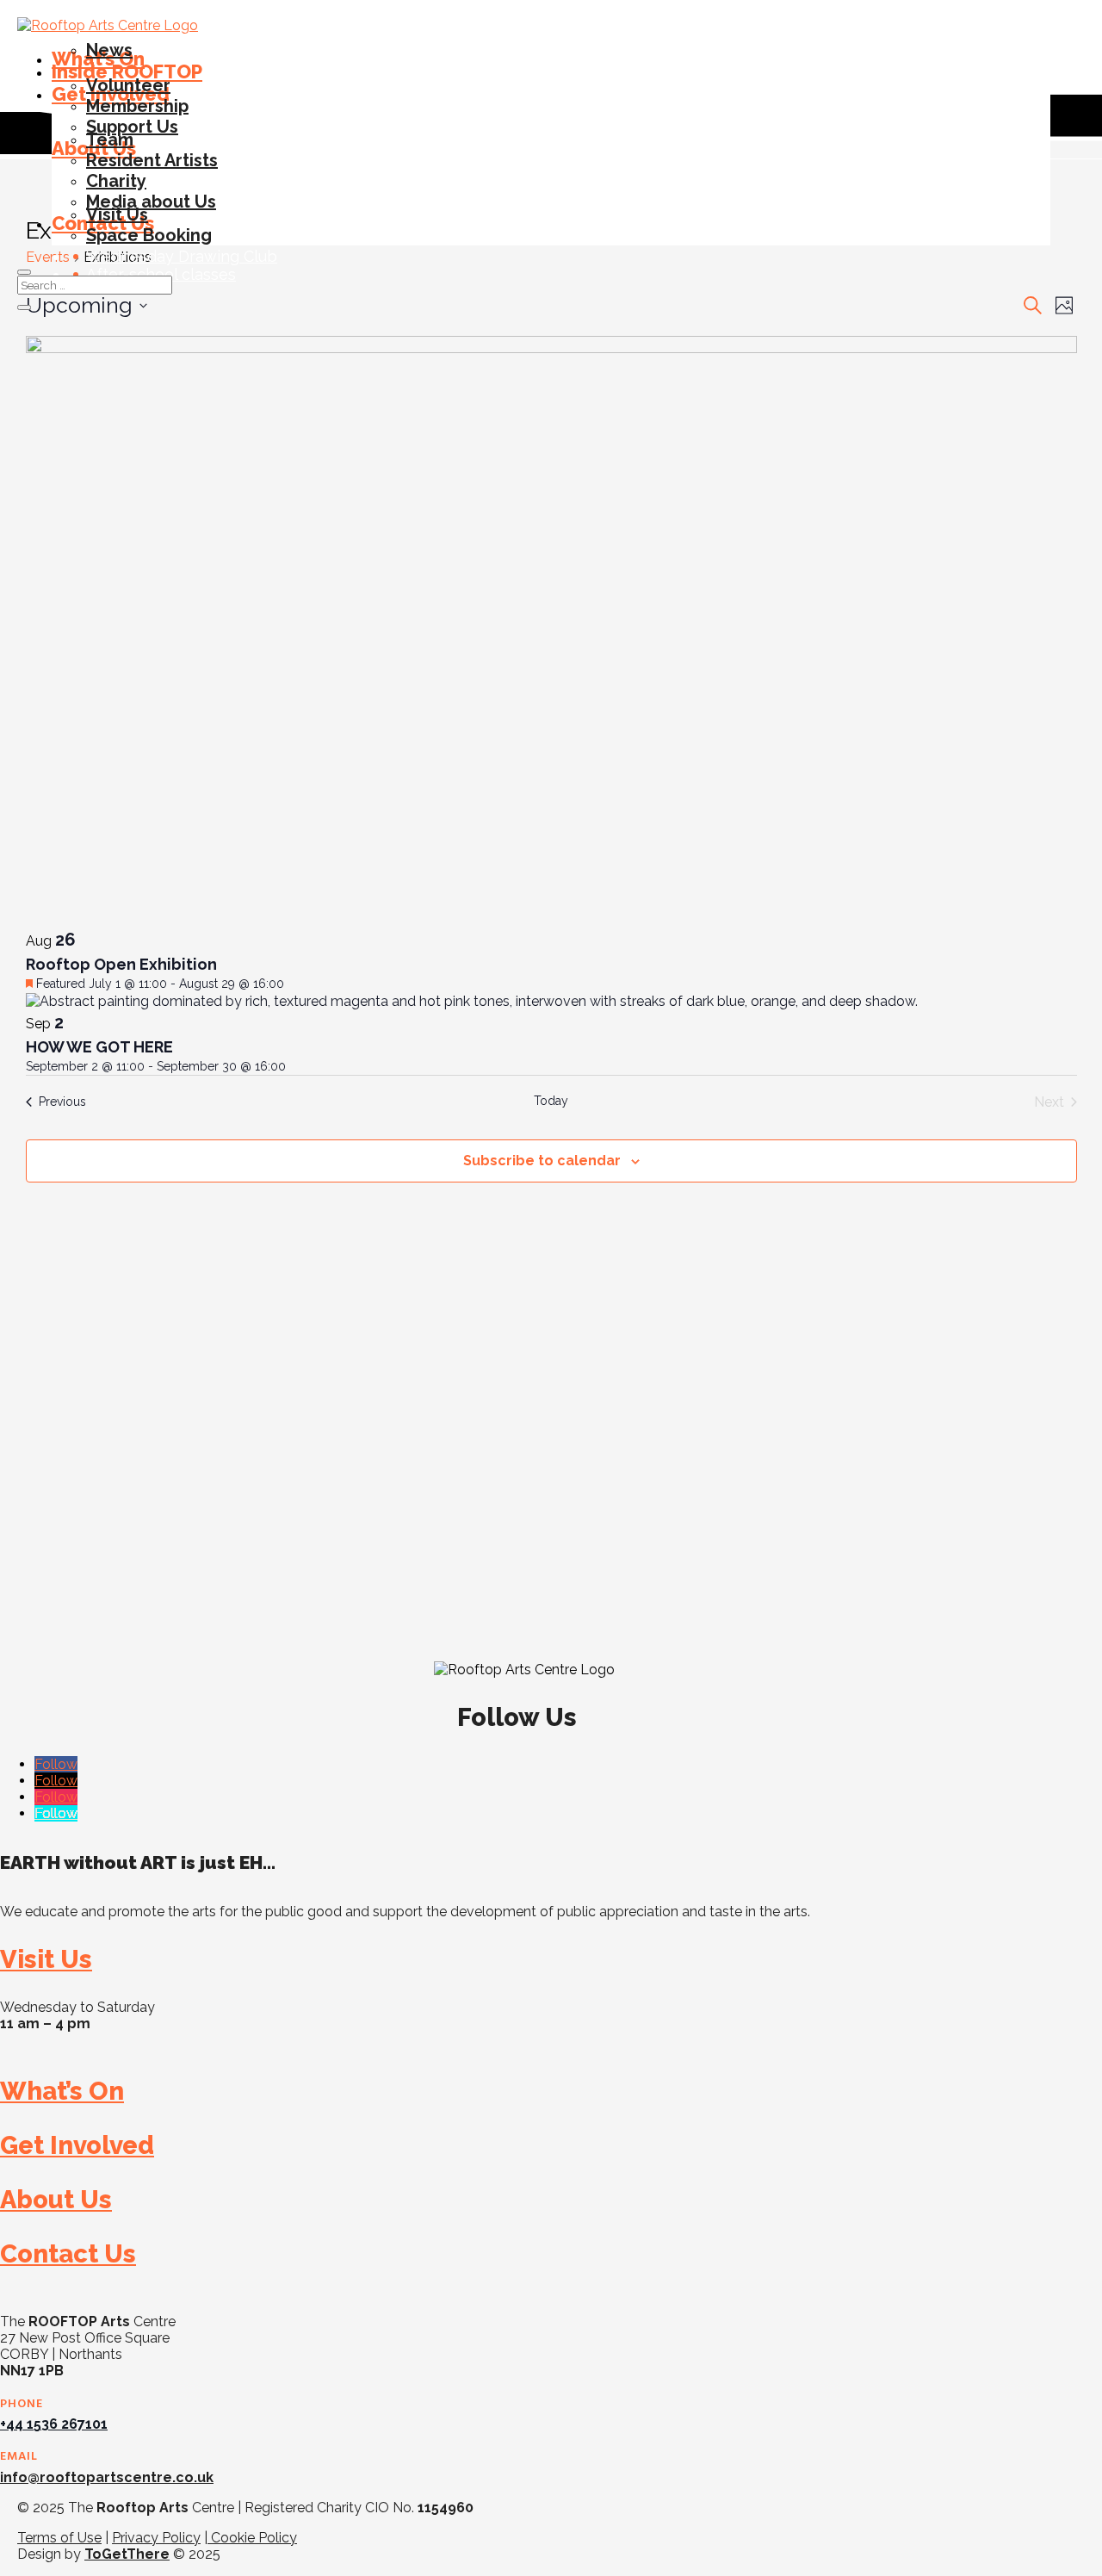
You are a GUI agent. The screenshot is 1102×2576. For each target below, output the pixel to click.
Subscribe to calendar (542, 1161)
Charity (116, 181)
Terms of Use (59, 2538)
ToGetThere (127, 2554)
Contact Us (68, 2254)
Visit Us (117, 214)
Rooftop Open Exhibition (121, 964)
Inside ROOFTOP (127, 71)
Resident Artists (152, 160)
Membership (137, 106)
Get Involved (77, 2145)
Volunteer (128, 85)
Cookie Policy (252, 2538)
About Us (56, 2200)
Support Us (132, 127)
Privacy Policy (156, 2538)
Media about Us (151, 202)
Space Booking (149, 235)
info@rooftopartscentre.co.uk (107, 2477)
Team (110, 140)
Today (551, 1101)
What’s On (62, 2091)
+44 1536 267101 (54, 2424)
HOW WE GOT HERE (99, 1047)
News (109, 50)
